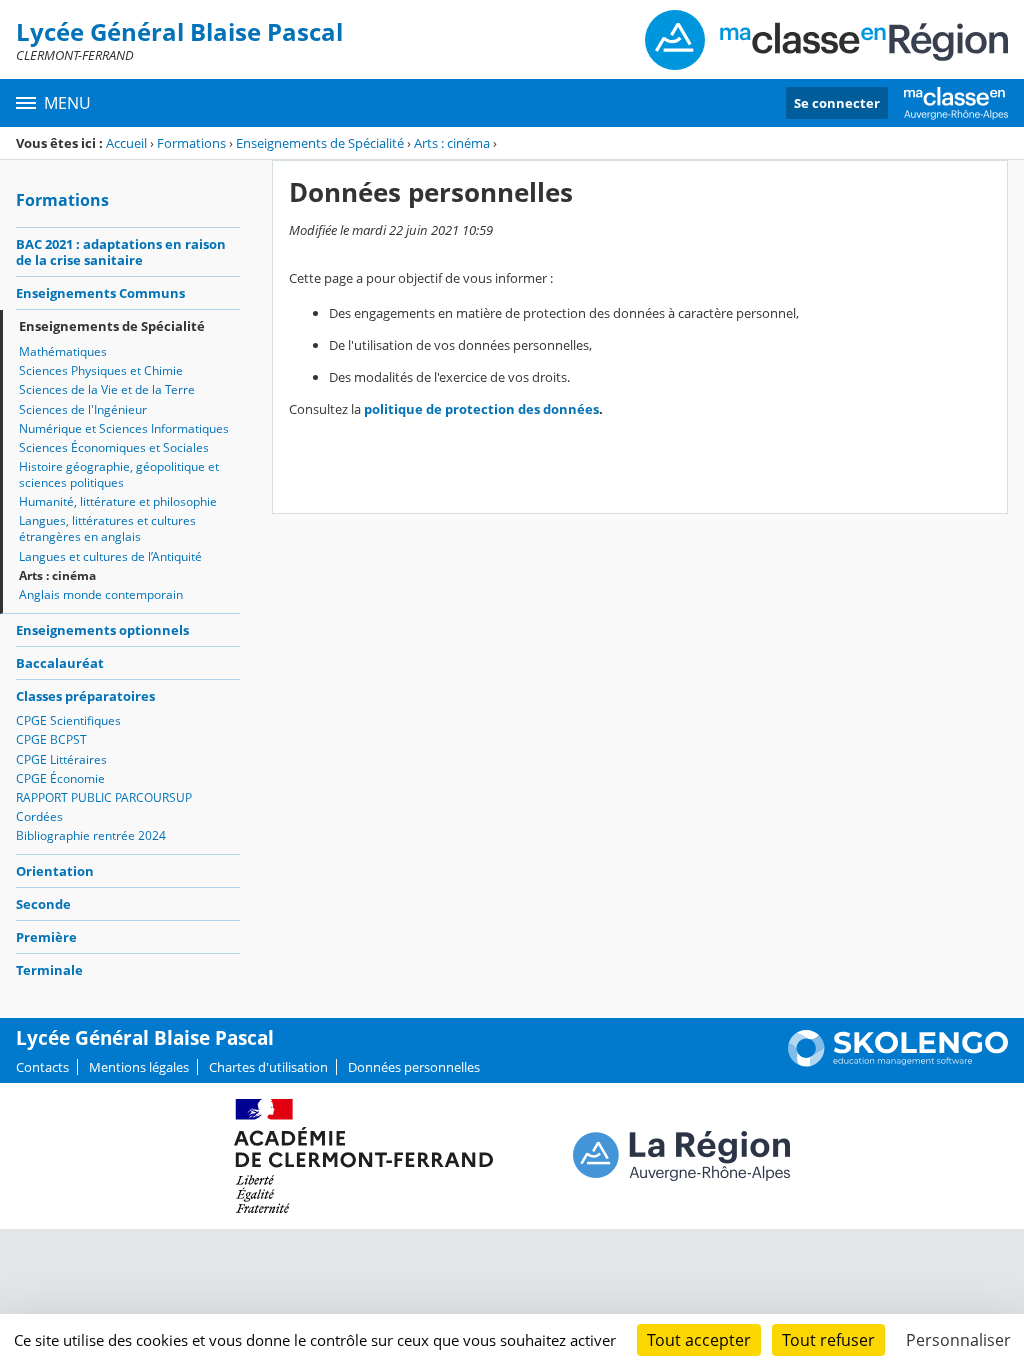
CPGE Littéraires (61, 759)
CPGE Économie (60, 778)
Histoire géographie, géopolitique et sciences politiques (119, 474)
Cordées (39, 816)
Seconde (43, 904)
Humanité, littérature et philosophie (118, 501)
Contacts (42, 1067)
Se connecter (837, 103)
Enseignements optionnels (102, 630)
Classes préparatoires (85, 696)
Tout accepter (699, 1340)
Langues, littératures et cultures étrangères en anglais (107, 528)
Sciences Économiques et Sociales (114, 447)
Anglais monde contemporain (101, 594)
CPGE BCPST (51, 739)
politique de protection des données (481, 409)
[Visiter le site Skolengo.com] (898, 1062)
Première (46, 937)
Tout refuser (828, 1340)
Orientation (55, 871)
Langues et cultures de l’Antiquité (110, 556)
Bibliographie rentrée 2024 (91, 835)
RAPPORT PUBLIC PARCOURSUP (104, 797)
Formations (191, 143)
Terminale (49, 970)
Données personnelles (414, 1067)
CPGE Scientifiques (68, 720)
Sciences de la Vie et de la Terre (107, 389)
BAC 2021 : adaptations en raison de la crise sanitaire (121, 252)
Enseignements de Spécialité (320, 143)
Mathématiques (63, 351)
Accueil (126, 143)
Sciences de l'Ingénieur (83, 409)
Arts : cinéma (452, 143)
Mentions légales (139, 1067)
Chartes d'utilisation (268, 1067)
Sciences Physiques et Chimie (101, 370)
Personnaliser (958, 1340)
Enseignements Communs (100, 293)
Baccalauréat (60, 663)
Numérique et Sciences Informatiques (124, 428)
